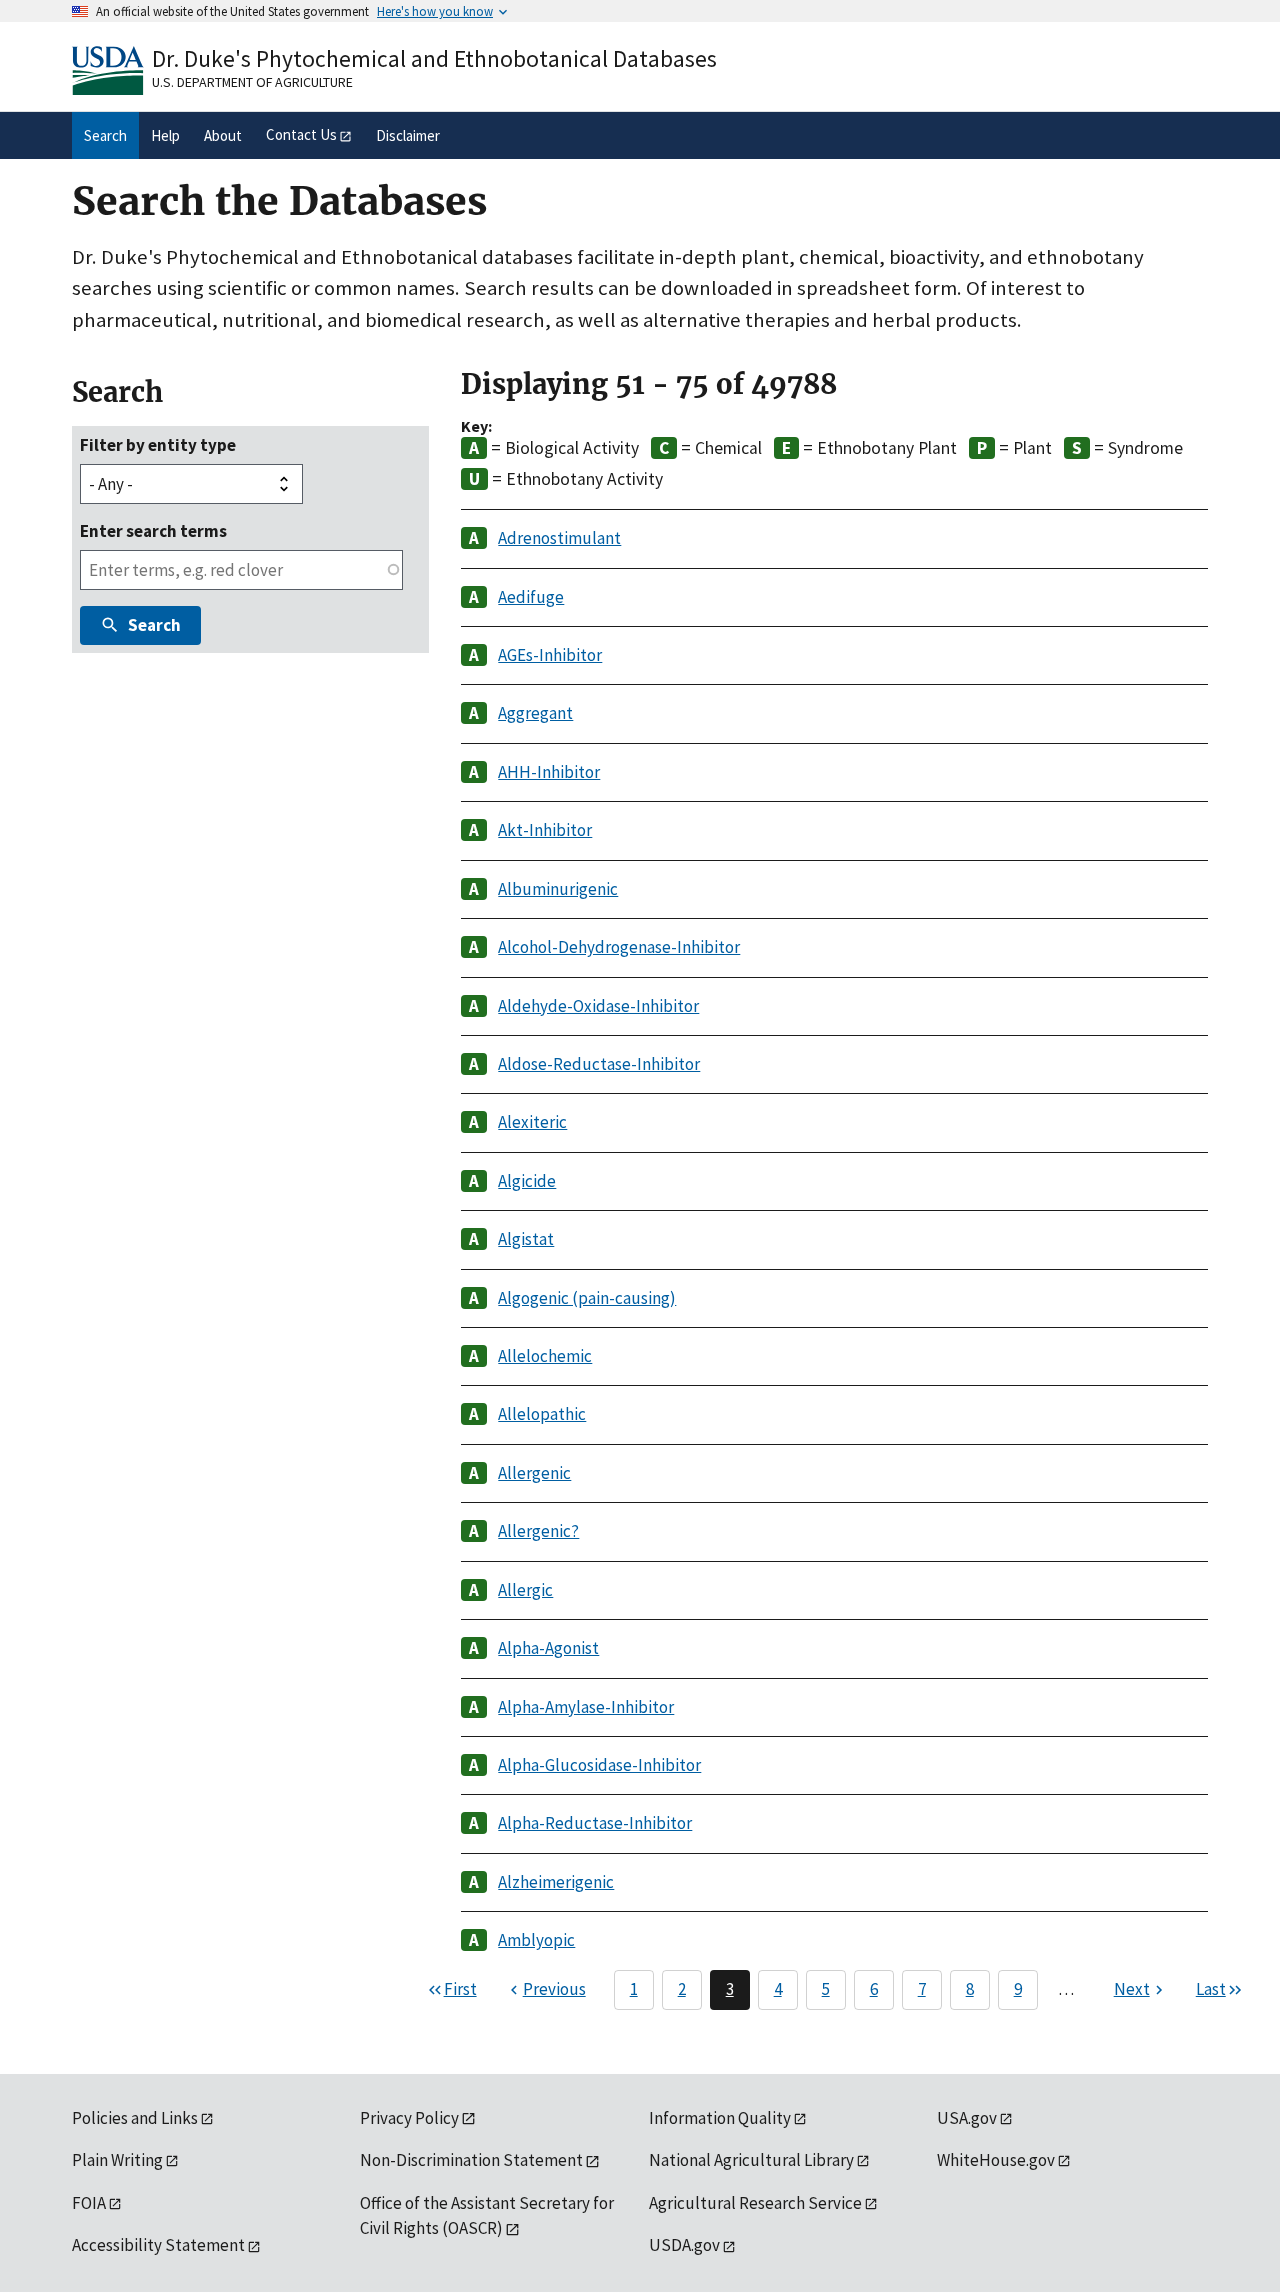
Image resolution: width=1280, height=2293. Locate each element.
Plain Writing (117, 2160)
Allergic (525, 1590)
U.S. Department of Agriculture (252, 82)
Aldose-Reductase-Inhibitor (599, 1064)
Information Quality (720, 2118)
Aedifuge (531, 597)
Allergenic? (538, 1531)
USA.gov (967, 2118)
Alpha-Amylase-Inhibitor (586, 1707)
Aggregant (535, 713)
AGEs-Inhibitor (550, 655)
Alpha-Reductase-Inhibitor (595, 1823)
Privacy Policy (409, 2118)
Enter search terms (153, 531)
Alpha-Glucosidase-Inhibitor (599, 1765)
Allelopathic (542, 1414)
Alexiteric (532, 1122)
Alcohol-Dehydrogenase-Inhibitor (619, 947)
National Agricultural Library (751, 2160)
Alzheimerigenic (556, 1882)
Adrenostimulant (559, 538)
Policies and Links (135, 2118)
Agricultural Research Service (755, 2203)
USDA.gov (684, 2245)
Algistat (526, 1239)
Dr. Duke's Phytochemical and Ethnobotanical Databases (434, 58)
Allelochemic (545, 1356)
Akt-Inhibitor (545, 830)
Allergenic (534, 1473)
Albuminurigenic (558, 889)
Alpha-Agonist (548, 1648)
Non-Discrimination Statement (471, 2160)
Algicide (527, 1181)
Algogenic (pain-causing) (587, 1298)
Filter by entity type (158, 445)
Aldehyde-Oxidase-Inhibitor (598, 1006)
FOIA (89, 2203)
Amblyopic (536, 1940)
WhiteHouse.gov (996, 2160)
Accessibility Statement (158, 2245)
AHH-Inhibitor (549, 772)
